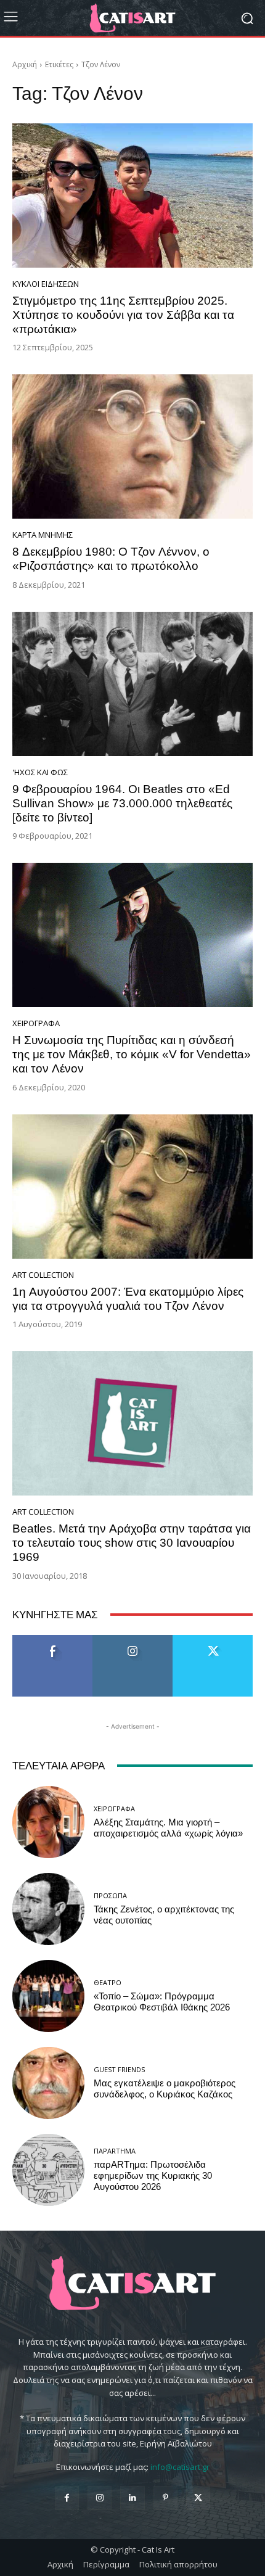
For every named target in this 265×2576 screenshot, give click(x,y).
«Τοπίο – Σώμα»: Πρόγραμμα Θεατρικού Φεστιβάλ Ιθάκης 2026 (162, 2002)
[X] (198, 2498)
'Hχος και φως (40, 772)
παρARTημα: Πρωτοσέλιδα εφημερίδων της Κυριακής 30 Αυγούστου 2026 (153, 2176)
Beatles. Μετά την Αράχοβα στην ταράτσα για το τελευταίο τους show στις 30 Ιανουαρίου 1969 (132, 1543)
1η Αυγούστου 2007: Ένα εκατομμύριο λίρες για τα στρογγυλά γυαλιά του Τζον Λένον (128, 1299)
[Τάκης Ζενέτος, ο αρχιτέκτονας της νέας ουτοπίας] (48, 1909)
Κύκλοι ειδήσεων (46, 284)
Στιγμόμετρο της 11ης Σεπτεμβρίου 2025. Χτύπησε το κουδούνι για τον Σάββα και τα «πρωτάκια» (123, 315)
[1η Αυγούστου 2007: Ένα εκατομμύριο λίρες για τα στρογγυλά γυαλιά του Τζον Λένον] (132, 1187)
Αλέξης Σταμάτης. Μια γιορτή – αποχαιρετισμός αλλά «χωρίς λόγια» (168, 1828)
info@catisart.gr (180, 2467)
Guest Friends (119, 2069)
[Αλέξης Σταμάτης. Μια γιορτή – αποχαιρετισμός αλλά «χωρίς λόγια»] (48, 1822)
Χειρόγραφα (36, 1023)
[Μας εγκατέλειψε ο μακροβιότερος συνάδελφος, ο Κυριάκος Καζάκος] (48, 2083)
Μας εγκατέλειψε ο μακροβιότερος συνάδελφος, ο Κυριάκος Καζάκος (165, 2089)
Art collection (43, 1275)
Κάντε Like (52, 1640)
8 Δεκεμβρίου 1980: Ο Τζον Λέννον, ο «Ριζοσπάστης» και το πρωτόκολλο (111, 559)
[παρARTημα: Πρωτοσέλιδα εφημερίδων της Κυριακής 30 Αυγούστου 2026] (48, 2170)
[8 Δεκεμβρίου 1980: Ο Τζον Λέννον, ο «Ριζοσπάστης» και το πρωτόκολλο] (132, 446)
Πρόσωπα (110, 1895)
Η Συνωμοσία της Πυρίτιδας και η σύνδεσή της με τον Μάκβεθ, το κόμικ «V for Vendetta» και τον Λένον (132, 1054)
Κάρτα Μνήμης (43, 535)
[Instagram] (100, 2498)
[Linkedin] (132, 2498)
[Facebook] (67, 2498)
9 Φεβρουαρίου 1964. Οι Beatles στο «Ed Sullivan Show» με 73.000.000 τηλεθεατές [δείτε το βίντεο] (122, 803)
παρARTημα (115, 2151)
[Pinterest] (165, 2498)
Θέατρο (108, 1982)
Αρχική (25, 64)
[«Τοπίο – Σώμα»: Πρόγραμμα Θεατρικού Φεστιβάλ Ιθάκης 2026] (48, 1996)
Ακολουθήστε (133, 1640)
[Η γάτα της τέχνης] (132, 18)
